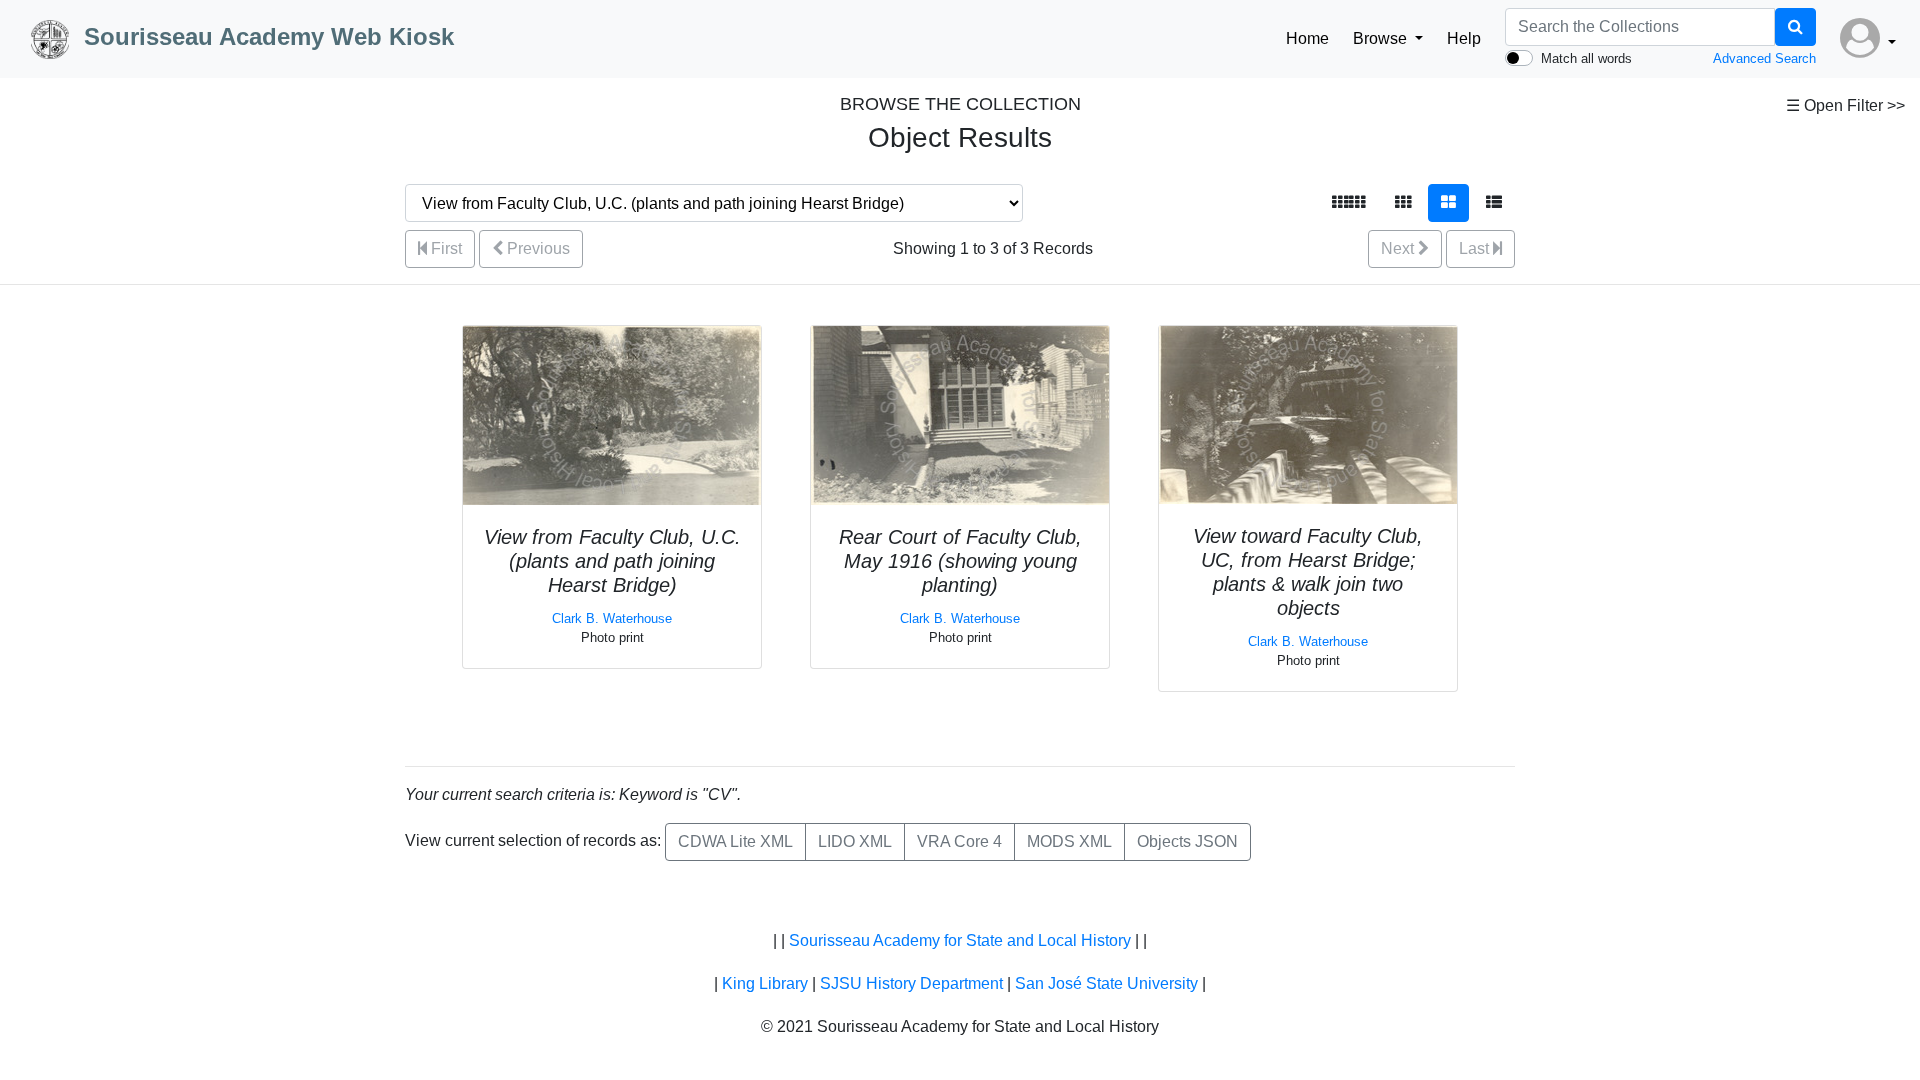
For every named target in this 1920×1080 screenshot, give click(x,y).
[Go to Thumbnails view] (1403, 203)
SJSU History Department (911, 983)
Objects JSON (1187, 841)
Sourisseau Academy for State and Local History (960, 940)
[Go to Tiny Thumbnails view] (1348, 203)
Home (1307, 38)
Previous (536, 248)
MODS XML (1069, 841)
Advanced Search (1764, 58)
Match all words (1586, 58)
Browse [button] (1382, 38)
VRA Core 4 (959, 841)
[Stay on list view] (1494, 203)
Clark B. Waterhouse (612, 618)
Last (1476, 248)
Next (1399, 248)
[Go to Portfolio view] (1448, 203)
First (444, 248)
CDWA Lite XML (735, 841)
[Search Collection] (1795, 27)
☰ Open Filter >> (1845, 105)
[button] (1868, 39)
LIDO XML (855, 841)
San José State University (1106, 983)
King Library (765, 983)
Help (1464, 38)
